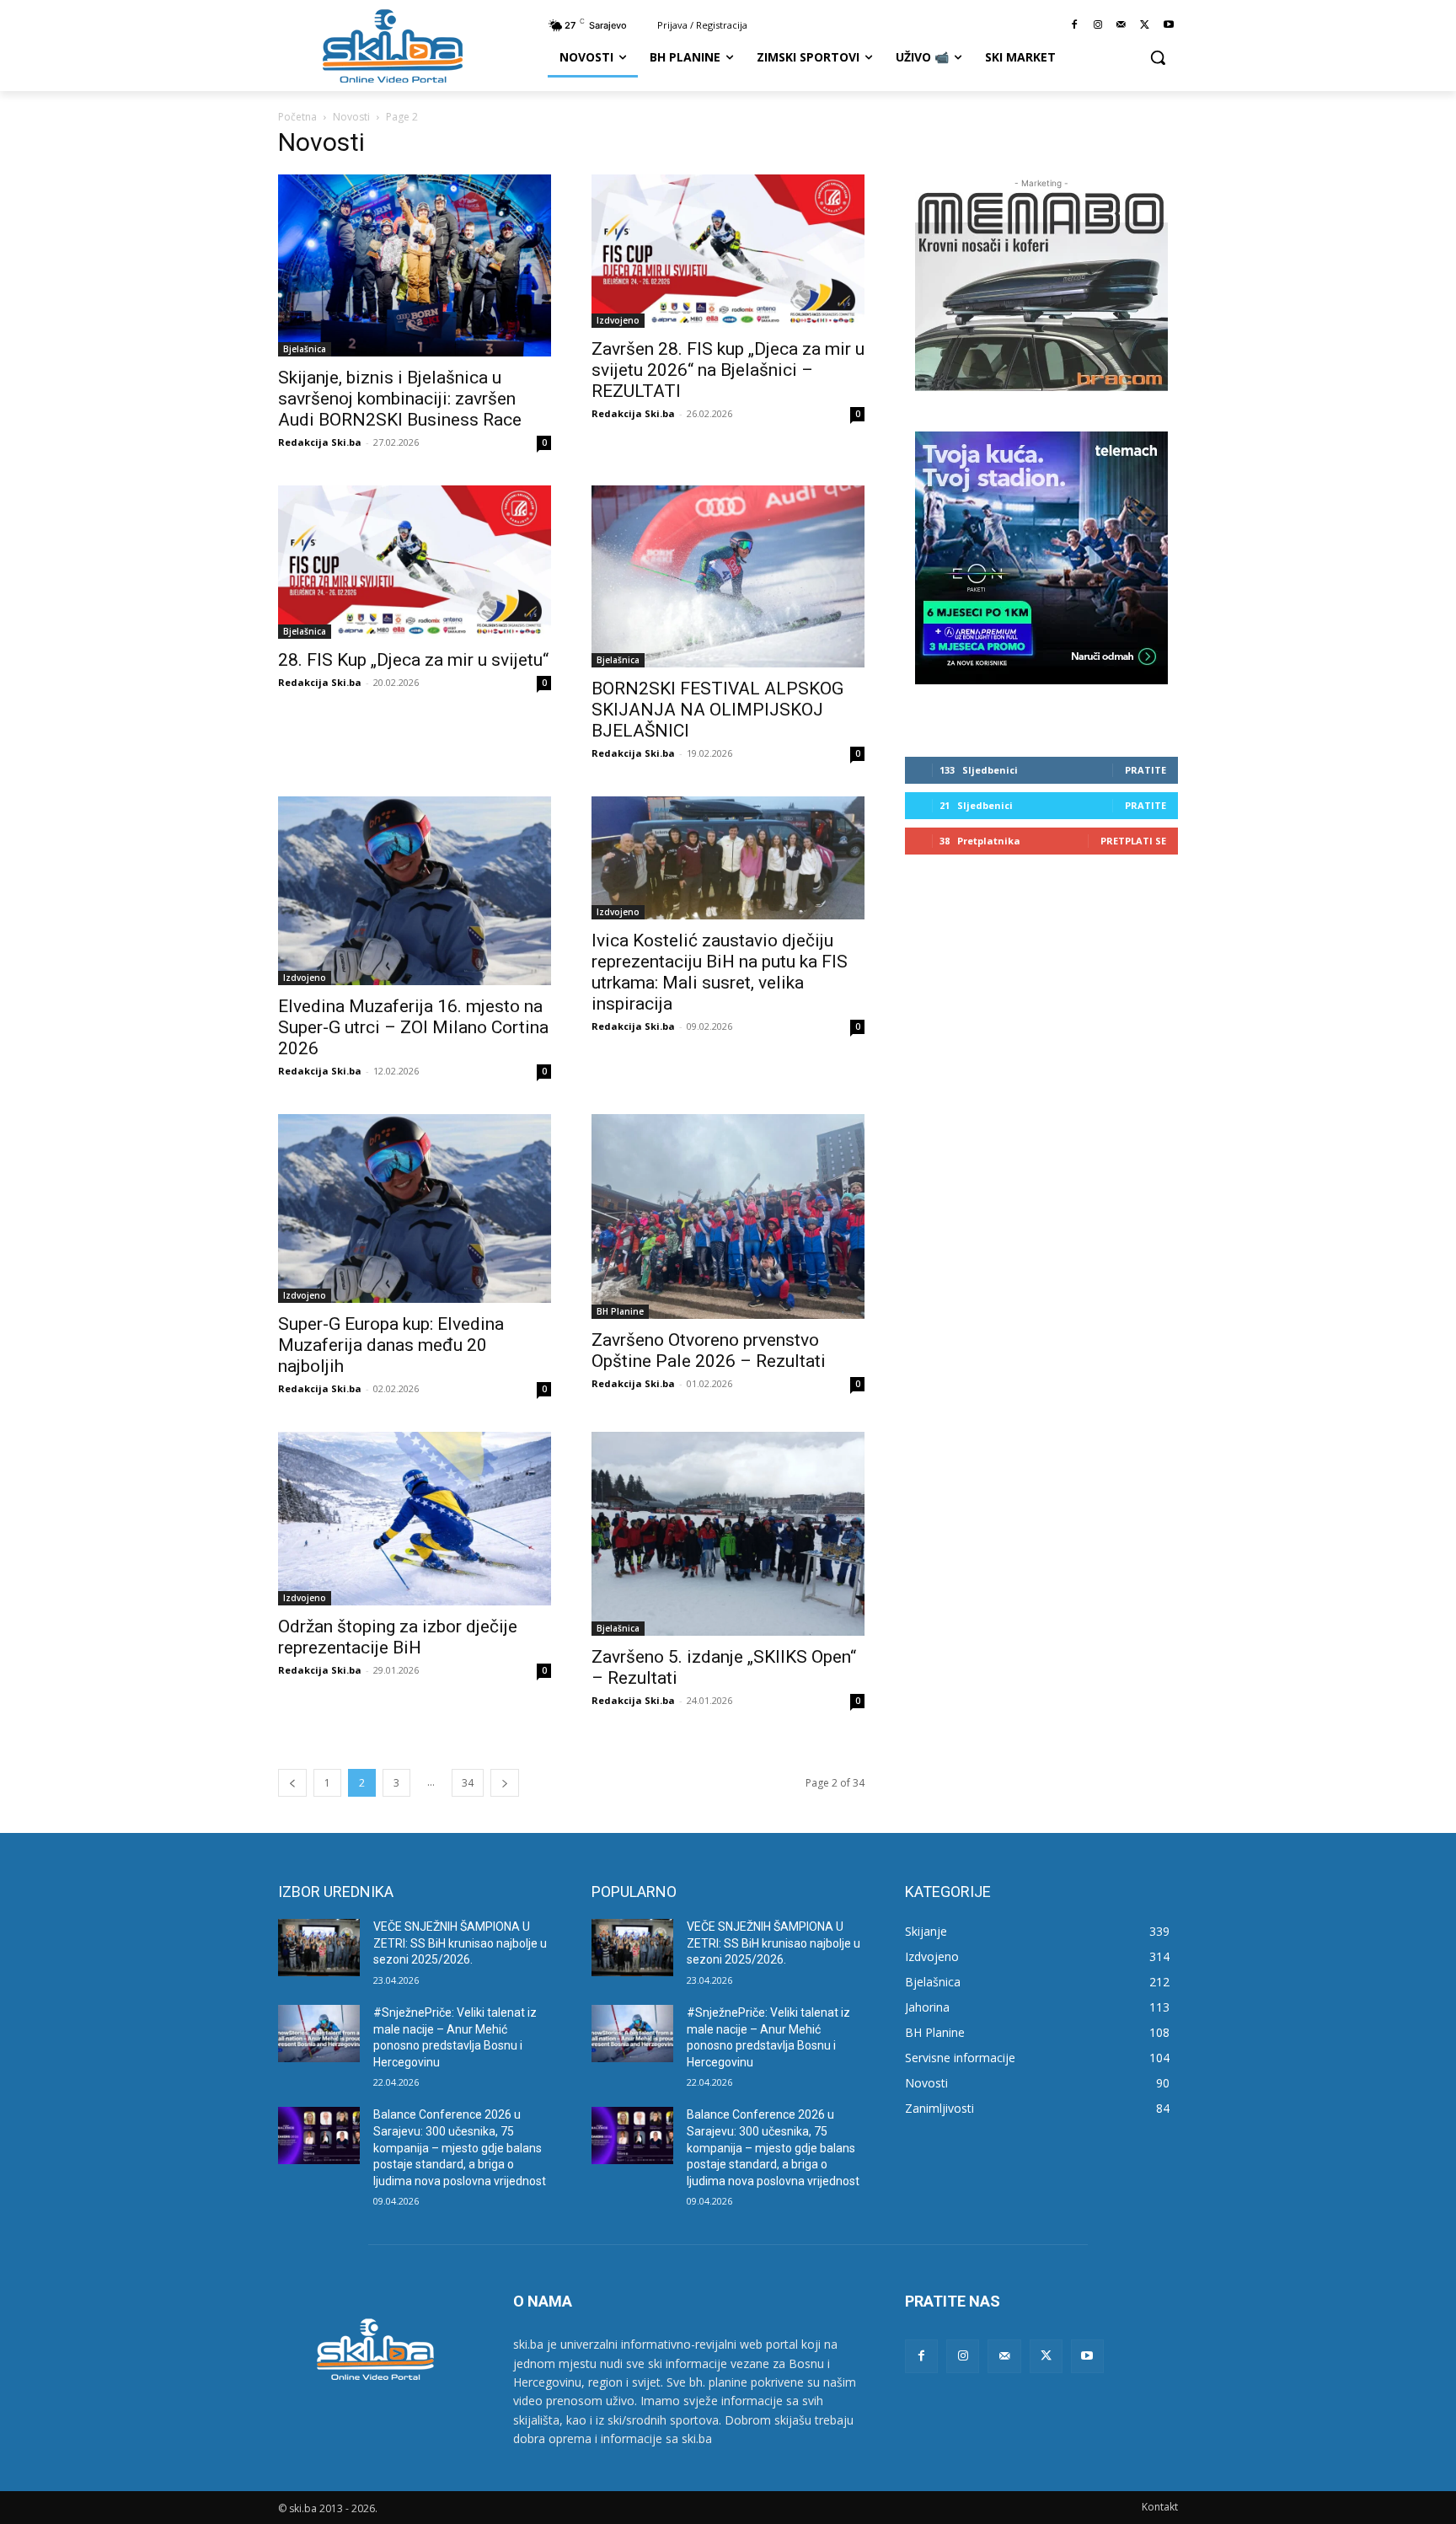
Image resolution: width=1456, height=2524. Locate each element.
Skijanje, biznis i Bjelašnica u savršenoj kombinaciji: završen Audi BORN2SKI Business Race (400, 399)
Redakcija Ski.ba (320, 442)
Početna (297, 117)
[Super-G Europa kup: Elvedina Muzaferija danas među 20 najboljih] (415, 1208)
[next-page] (505, 1783)
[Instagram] (1098, 26)
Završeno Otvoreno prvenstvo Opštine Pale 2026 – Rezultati (709, 1350)
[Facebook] (1075, 26)
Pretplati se (1133, 841)
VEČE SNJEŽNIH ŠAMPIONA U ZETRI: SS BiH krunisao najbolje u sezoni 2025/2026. (460, 1943)
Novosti (351, 117)
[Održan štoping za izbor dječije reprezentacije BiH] (415, 1519)
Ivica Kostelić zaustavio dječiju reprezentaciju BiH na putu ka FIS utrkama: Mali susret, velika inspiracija (720, 972)
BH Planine (620, 1311)
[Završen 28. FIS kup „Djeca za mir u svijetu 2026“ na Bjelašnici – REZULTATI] (728, 251)
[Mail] (1122, 26)
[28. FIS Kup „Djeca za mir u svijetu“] (415, 562)
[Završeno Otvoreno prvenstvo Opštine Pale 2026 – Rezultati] (728, 1216)
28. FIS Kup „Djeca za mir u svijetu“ (413, 660)
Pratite (1146, 770)
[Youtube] (1168, 26)
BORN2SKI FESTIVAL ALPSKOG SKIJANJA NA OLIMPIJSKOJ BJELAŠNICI (717, 710)
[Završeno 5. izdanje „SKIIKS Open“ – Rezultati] (728, 1534)
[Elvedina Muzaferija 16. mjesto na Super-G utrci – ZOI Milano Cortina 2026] (415, 891)
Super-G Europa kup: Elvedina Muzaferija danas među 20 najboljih (391, 1345)
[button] (1158, 57)
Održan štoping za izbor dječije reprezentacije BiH (398, 1637)
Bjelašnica (305, 349)
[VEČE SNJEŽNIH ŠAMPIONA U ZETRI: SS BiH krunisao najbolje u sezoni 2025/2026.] (319, 1948)
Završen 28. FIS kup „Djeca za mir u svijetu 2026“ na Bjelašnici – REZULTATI (728, 370)
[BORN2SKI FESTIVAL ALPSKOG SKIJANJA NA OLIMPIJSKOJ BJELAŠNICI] (728, 576)
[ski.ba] (393, 46)
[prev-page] (292, 1783)
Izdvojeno (618, 320)
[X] (1145, 26)
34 (468, 1783)
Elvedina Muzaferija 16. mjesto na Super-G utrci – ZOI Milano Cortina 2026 (413, 1027)
